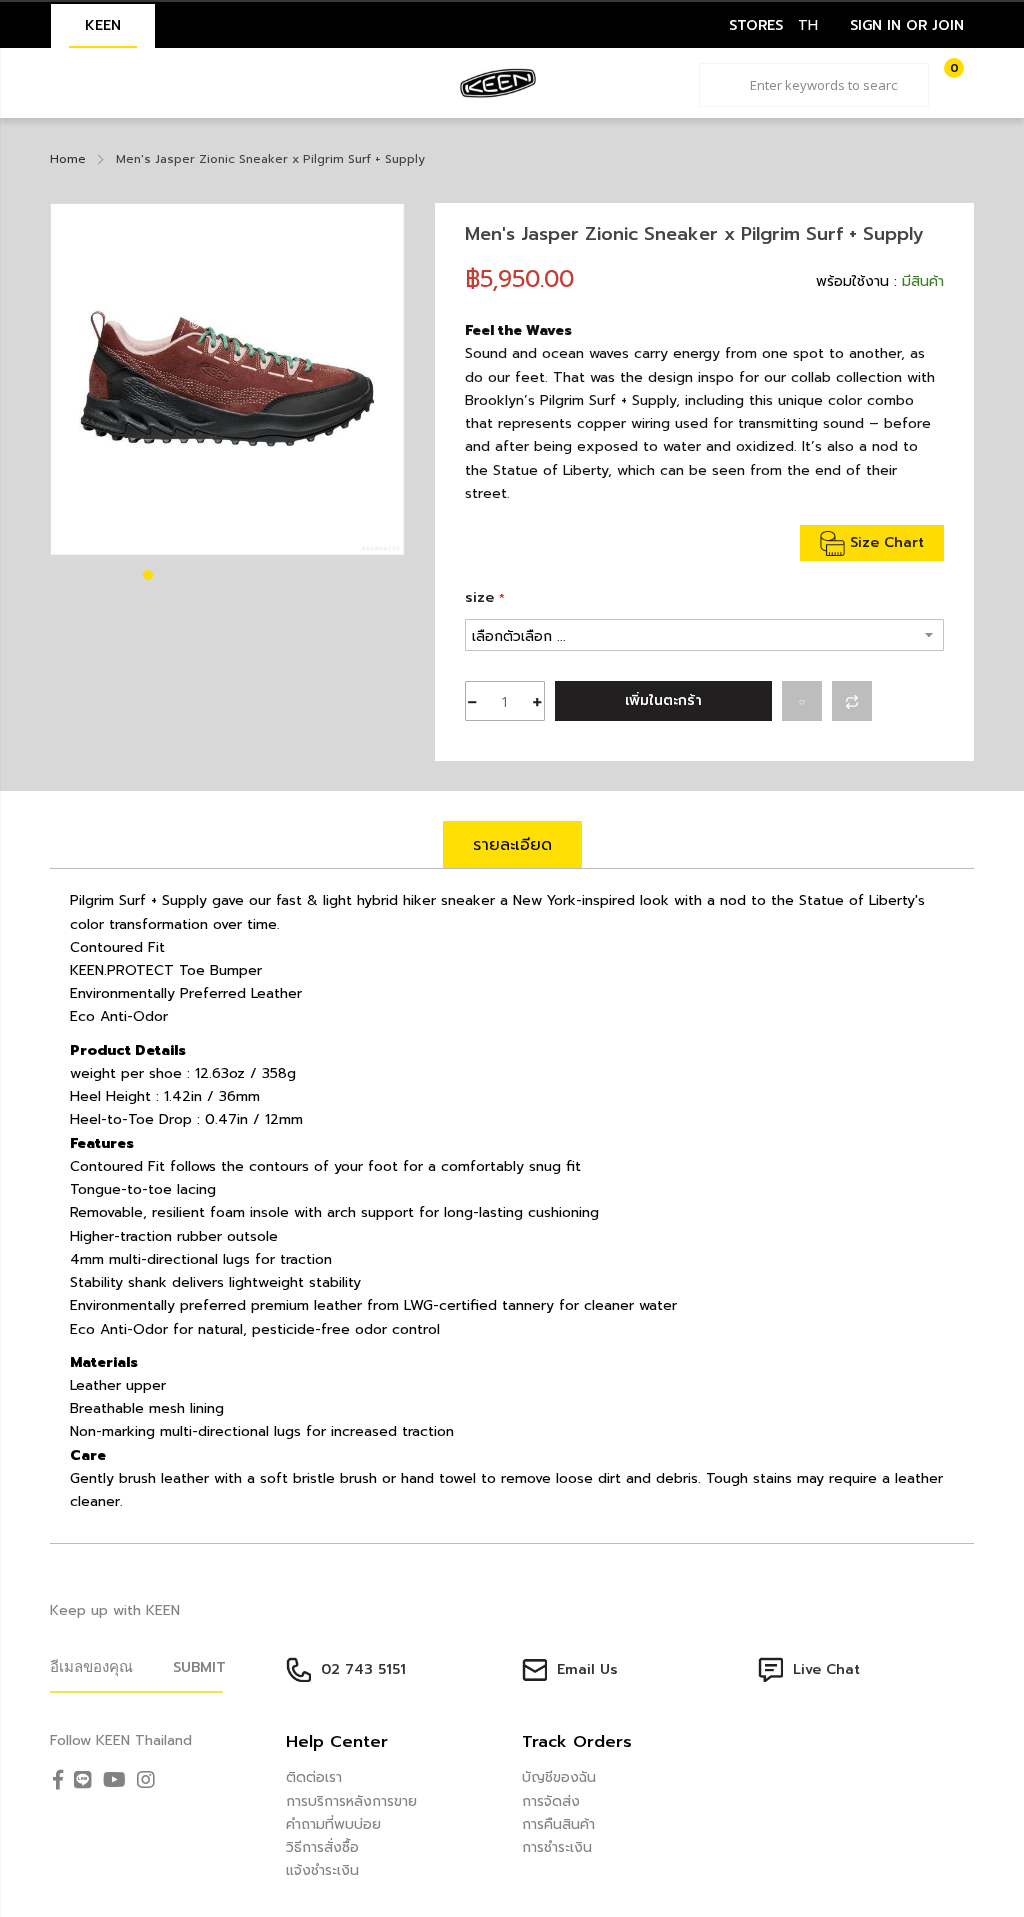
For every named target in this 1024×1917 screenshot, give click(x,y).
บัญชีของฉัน (559, 1777)
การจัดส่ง (551, 1801)
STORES (756, 25)
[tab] (512, 844)
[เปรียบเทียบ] (852, 701)
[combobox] (814, 85)
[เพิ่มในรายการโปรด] (802, 701)
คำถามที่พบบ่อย (333, 1824)
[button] (146, 573)
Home (68, 159)
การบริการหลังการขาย (351, 1801)
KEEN (103, 25)
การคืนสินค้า (558, 1824)
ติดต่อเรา (314, 1777)
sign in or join (907, 25)
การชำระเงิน (557, 1847)
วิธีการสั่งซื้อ (322, 1847)
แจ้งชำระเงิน (322, 1870)
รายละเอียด (512, 845)
